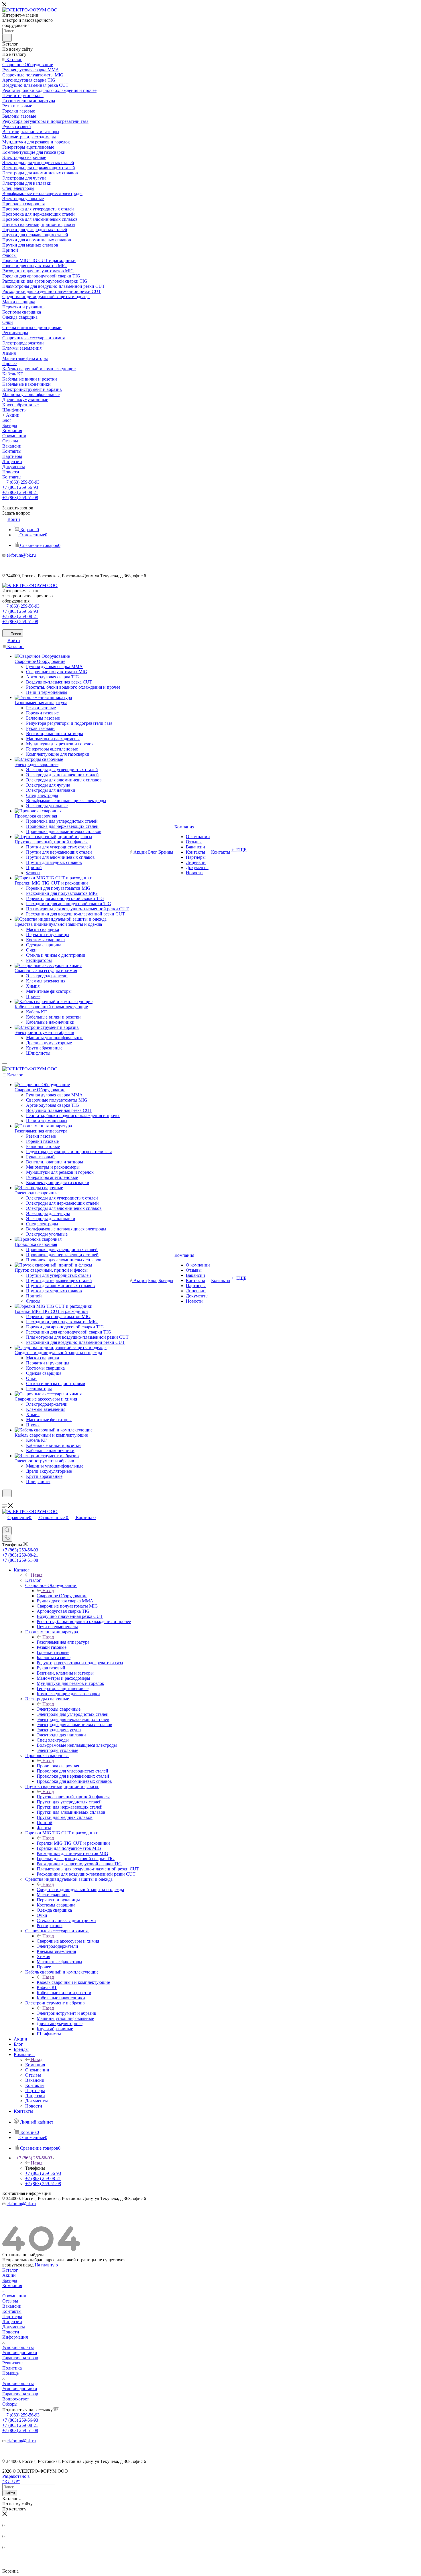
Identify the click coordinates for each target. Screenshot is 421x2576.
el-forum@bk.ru (21, 555)
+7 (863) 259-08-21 (20, 492)
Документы (14, 2327)
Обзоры (10, 2404)
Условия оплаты (18, 2347)
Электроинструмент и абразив (66, 2013)
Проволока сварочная (58, 1766)
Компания (35, 2065)
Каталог (33, 1580)
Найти (10, 2493)
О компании (14, 2296)
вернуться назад (18, 2265)
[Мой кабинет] (5, 1501)
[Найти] (7, 38)
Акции (9, 2275)
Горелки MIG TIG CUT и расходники (73, 1843)
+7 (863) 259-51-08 (20, 498)
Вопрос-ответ (16, 2399)
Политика (12, 2368)
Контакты (12, 2311)
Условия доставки (20, 2353)
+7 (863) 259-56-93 (22, 482)
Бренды (10, 2280)
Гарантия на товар (20, 2358)
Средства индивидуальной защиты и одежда (80, 1889)
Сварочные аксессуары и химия (68, 1941)
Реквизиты (13, 2363)
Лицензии (12, 2322)
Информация (15, 2337)
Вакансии (12, 2306)
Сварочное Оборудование (62, 1596)
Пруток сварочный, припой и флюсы (73, 1797)
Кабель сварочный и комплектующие (73, 1982)
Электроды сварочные (59, 1709)
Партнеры (12, 2316)
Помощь (10, 2373)
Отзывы (10, 2301)
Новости (11, 2332)
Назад (37, 1575)
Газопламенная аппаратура (63, 1642)
